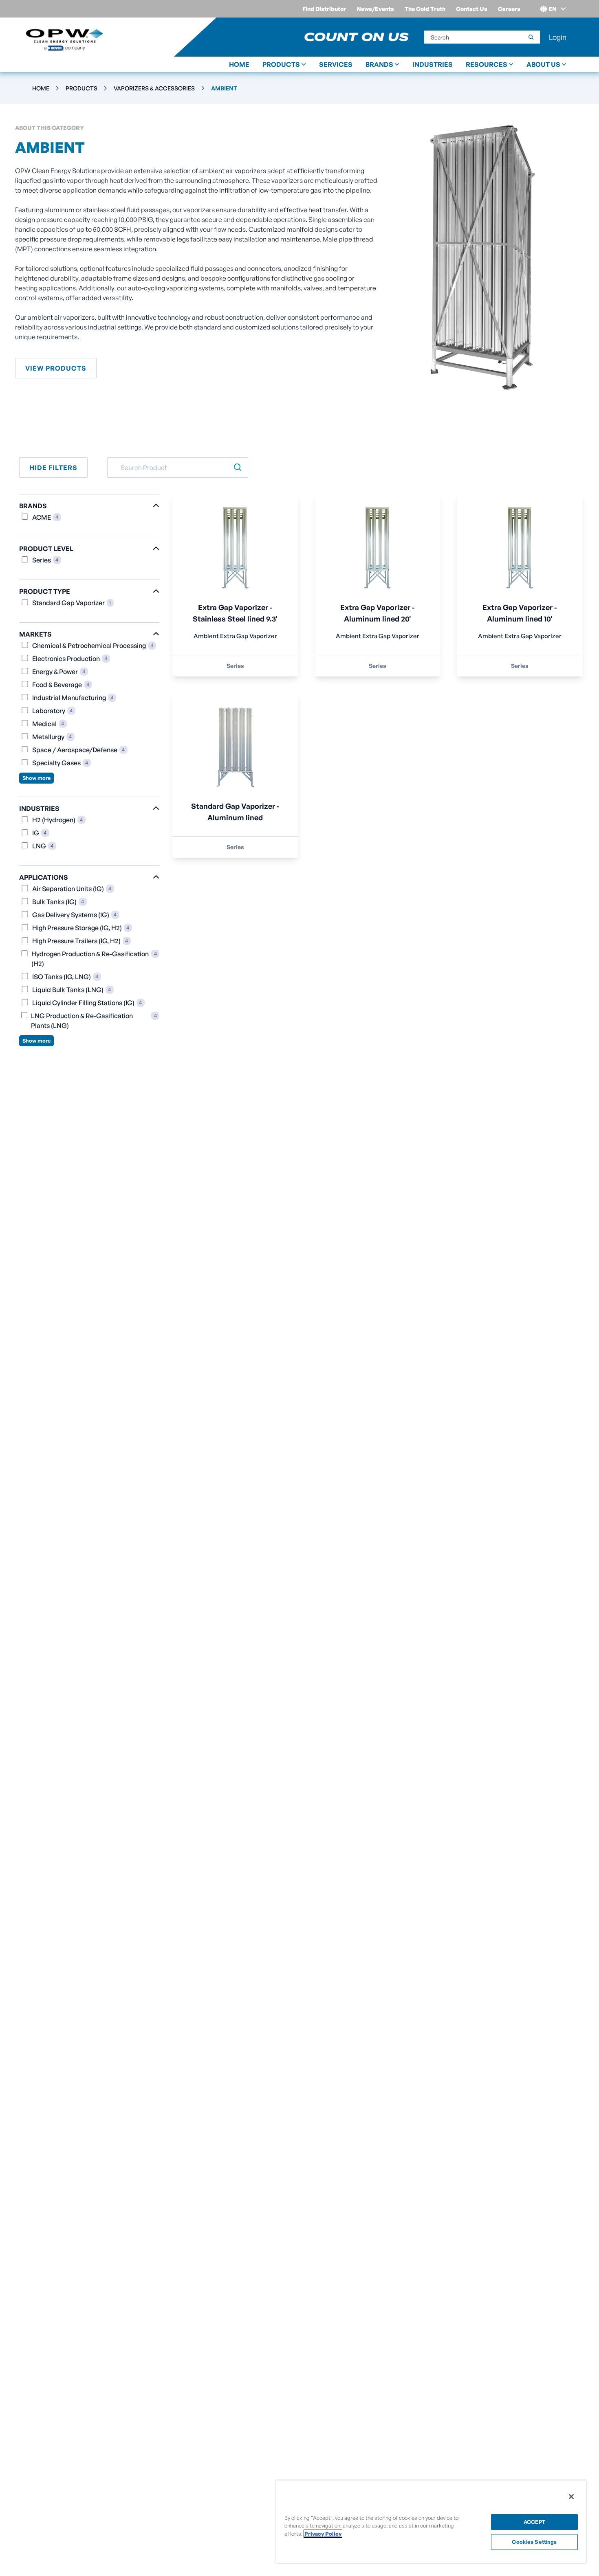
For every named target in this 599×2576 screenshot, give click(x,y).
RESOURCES (487, 64)
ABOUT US (543, 64)
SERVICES (336, 64)
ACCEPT (534, 2522)
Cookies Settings (534, 2542)
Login (558, 37)
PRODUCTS (281, 64)
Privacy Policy (323, 2534)
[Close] (571, 2497)
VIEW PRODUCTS (56, 368)
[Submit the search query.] (238, 468)
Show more (36, 778)
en (553, 9)
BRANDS (379, 64)
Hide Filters (53, 468)
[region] (431, 2522)
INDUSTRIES (433, 64)
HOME (239, 64)
